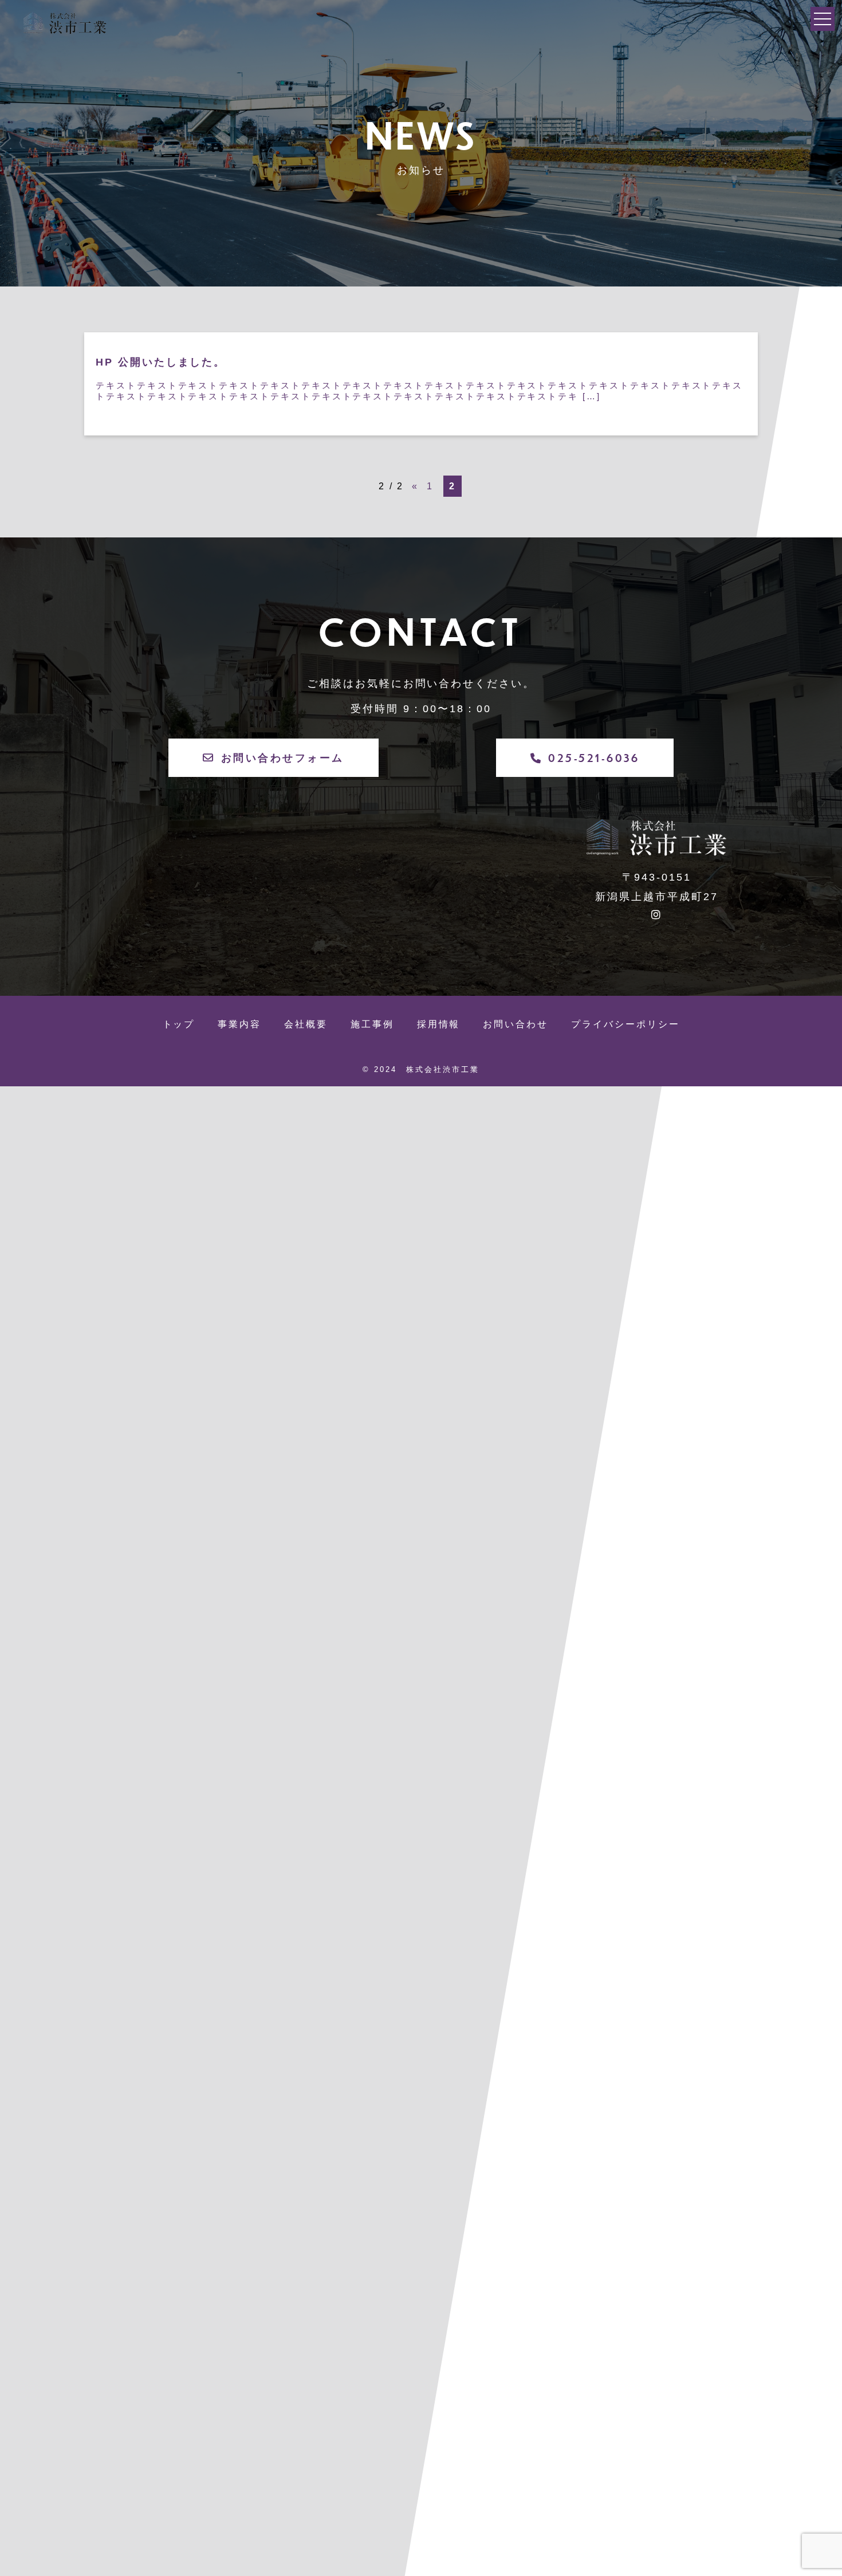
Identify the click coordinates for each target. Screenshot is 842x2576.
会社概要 (306, 1024)
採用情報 (439, 1024)
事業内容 (239, 1024)
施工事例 (372, 1024)
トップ (179, 1024)
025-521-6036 (594, 758)
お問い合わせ (516, 1024)
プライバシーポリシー (625, 1024)
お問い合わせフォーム (283, 757)
